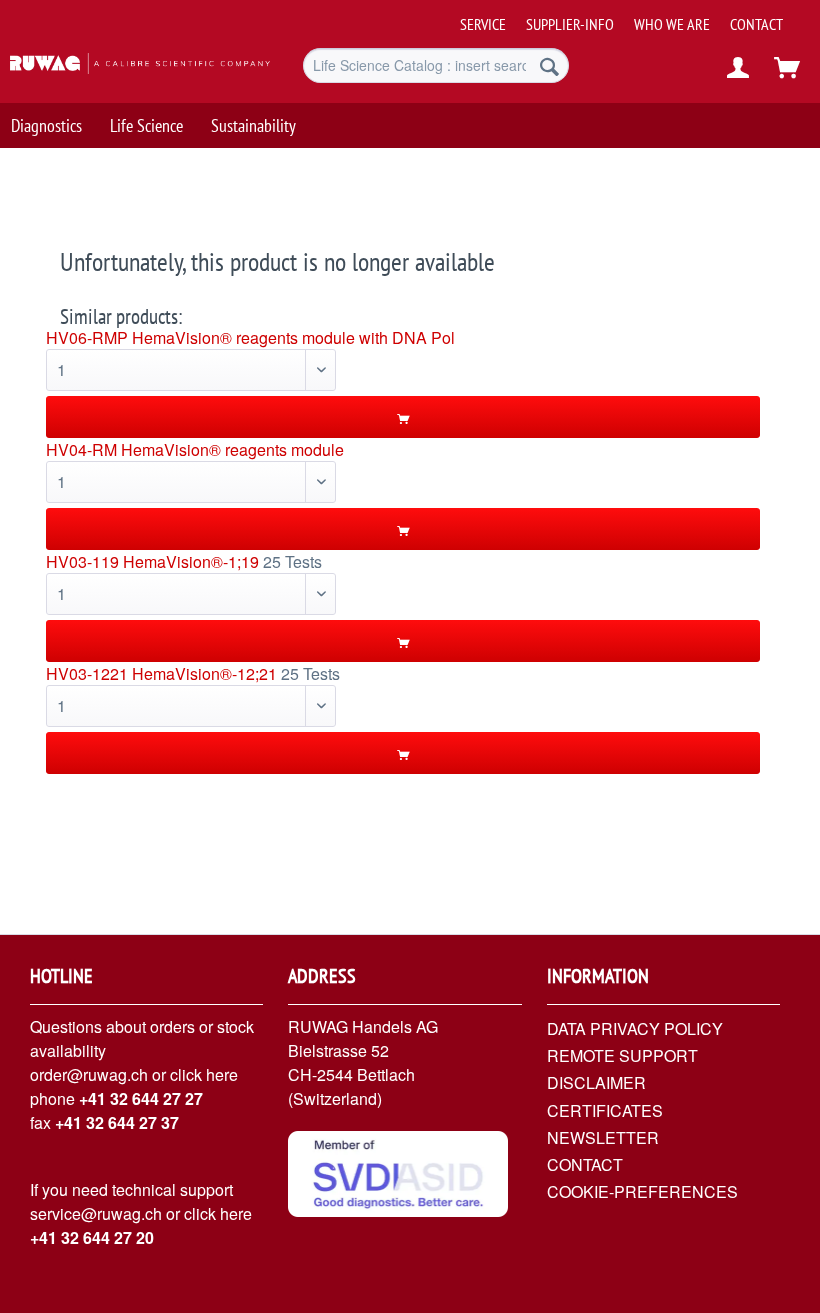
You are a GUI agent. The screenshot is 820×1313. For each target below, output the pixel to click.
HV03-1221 (87, 673)
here (222, 1074)
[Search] (549, 65)
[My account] (739, 68)
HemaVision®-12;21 (204, 673)
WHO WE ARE (672, 24)
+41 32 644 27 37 (117, 1122)
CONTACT (756, 24)
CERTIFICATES (605, 1110)
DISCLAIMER (596, 1082)
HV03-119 (82, 561)
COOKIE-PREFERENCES (642, 1191)
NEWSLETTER (603, 1137)
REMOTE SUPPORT (622, 1055)
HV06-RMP (87, 337)
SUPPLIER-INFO (570, 24)
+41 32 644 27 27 (141, 1098)
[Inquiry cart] (788, 68)
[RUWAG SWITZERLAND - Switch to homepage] (123, 68)
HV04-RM (81, 449)
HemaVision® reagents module (232, 449)
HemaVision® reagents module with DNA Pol (293, 337)
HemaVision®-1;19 (191, 561)
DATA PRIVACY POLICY (635, 1028)
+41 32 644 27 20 (92, 1237)
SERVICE (483, 24)
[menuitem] (633, 16)
